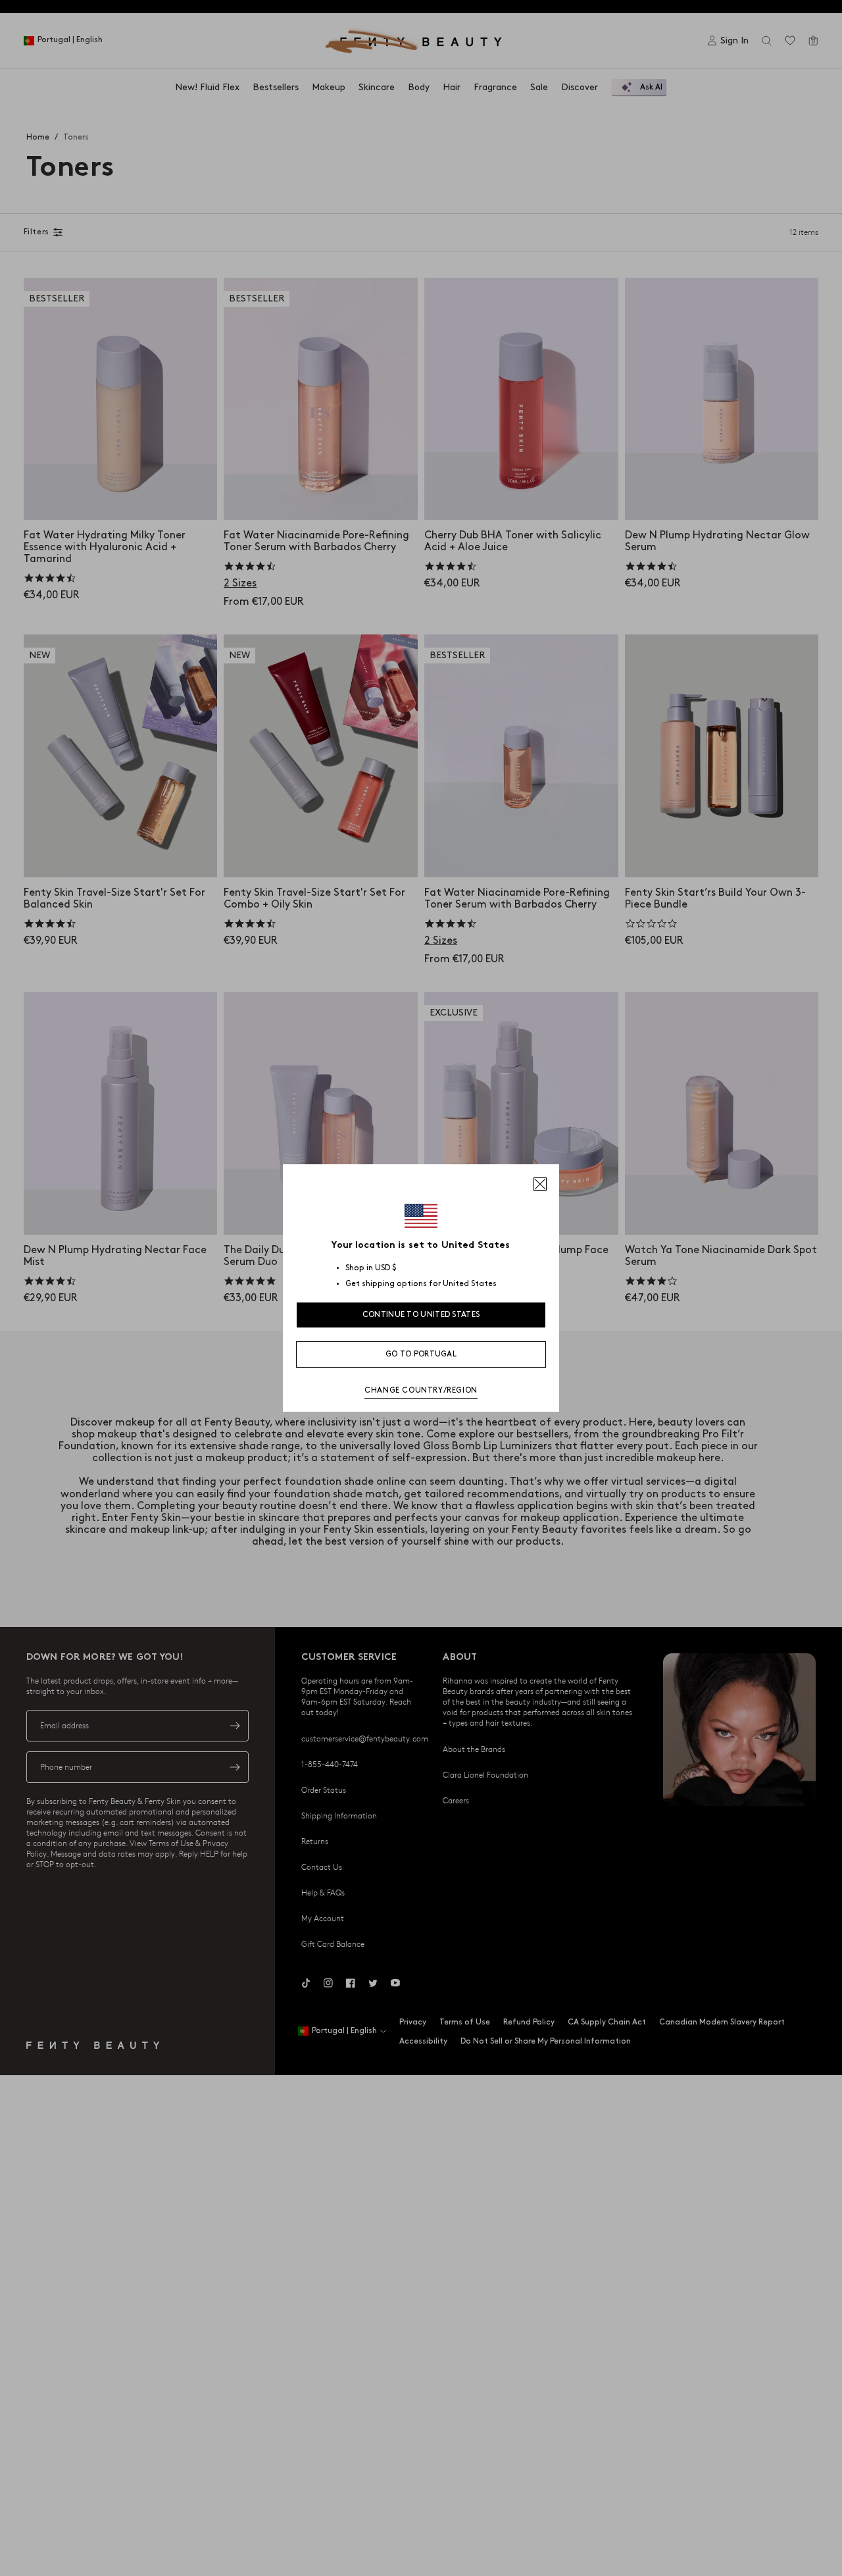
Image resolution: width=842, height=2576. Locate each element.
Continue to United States (421, 1315)
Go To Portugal (421, 1354)
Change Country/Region (421, 1390)
